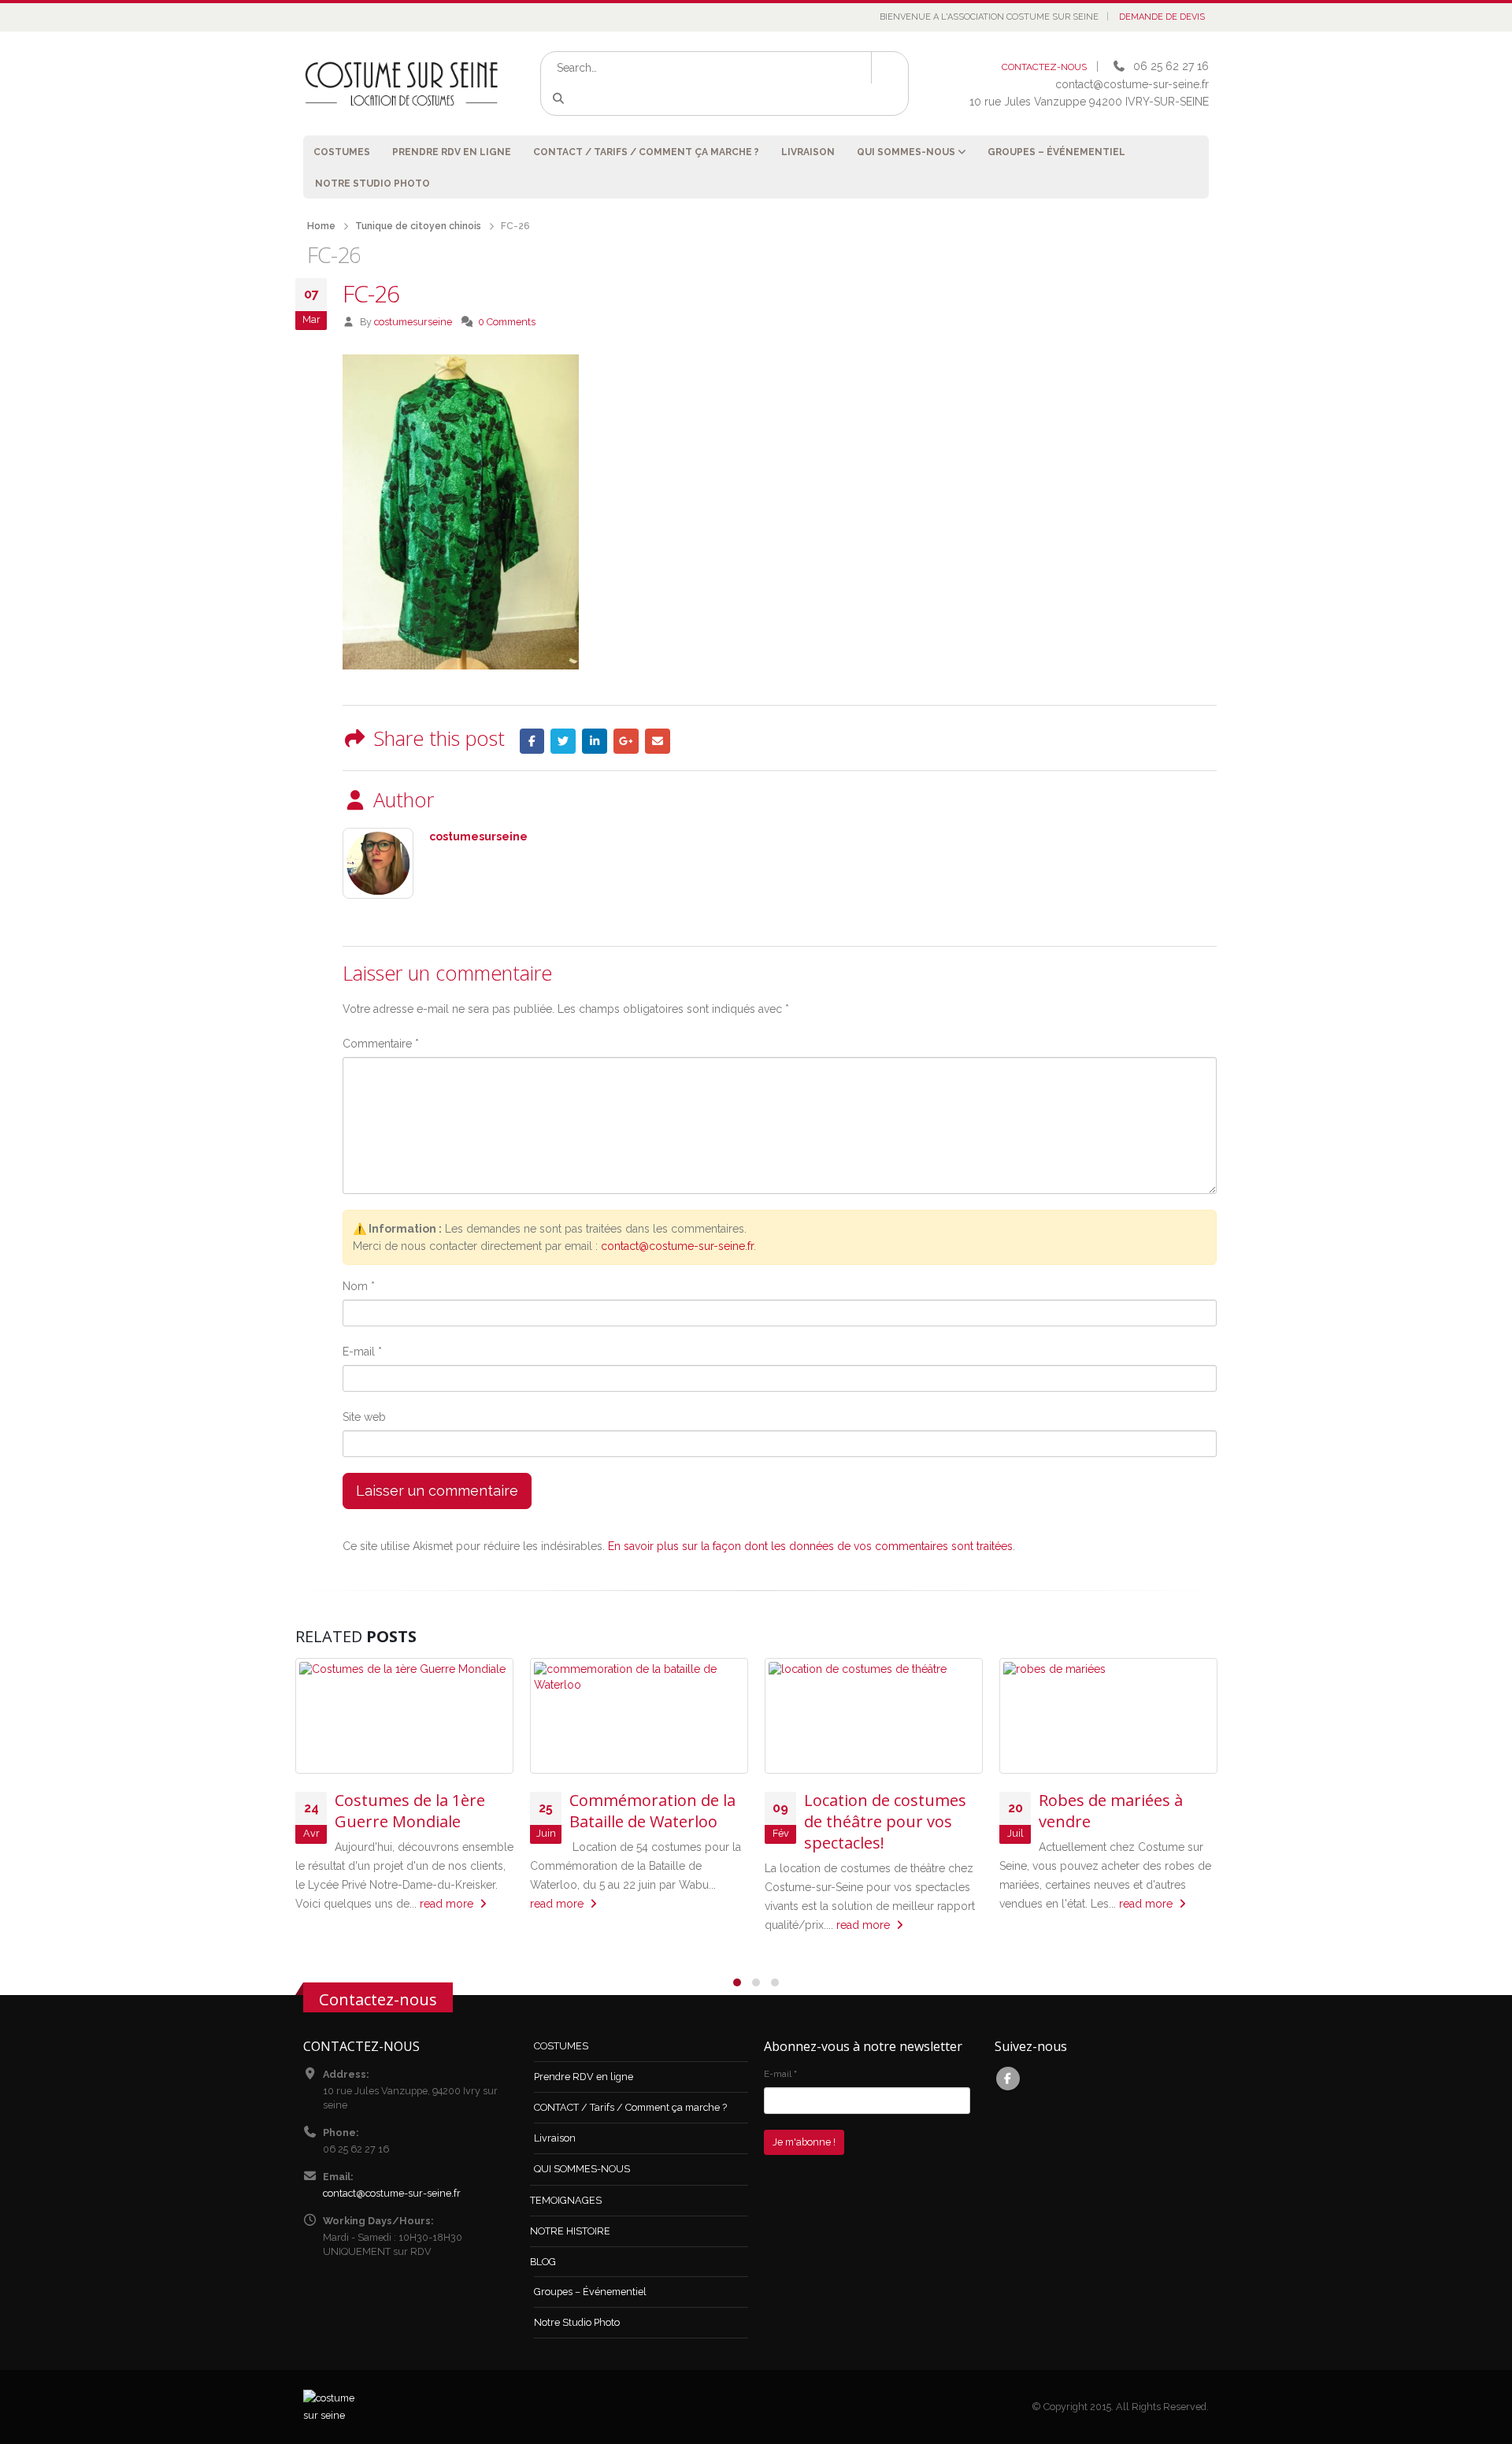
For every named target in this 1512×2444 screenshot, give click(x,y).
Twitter (563, 741)
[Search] (561, 99)
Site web (364, 1417)
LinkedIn (595, 741)
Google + (626, 741)
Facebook (532, 741)
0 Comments (507, 322)
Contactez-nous (378, 1999)
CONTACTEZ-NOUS (1044, 67)
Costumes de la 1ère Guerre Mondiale (410, 1811)
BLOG (543, 2262)
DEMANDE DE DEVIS (1162, 17)
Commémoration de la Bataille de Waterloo (652, 1811)
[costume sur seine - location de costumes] (402, 83)
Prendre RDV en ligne (452, 152)
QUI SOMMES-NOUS (906, 152)
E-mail (362, 1352)
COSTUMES (342, 152)
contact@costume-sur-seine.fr (677, 1246)
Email (658, 741)
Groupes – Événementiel (1056, 152)
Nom (359, 1286)
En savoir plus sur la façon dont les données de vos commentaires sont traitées (810, 1546)
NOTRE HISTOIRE (570, 2231)
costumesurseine (413, 322)
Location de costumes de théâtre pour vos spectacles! (885, 1821)
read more (448, 1904)
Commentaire (381, 1044)
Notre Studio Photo (372, 184)
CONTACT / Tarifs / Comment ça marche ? (646, 152)
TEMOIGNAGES (566, 2200)
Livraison (808, 152)
